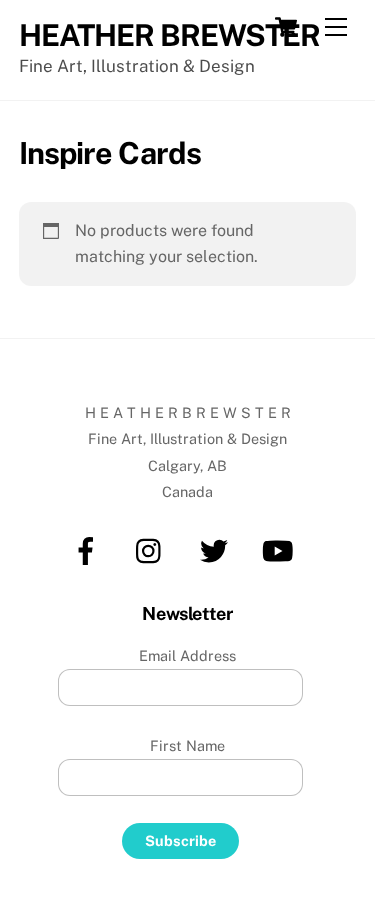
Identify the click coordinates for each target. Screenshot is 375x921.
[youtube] (281, 549)
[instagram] (153, 549)
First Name (187, 745)
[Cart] (286, 27)
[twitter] (217, 549)
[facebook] (89, 549)
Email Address (187, 655)
